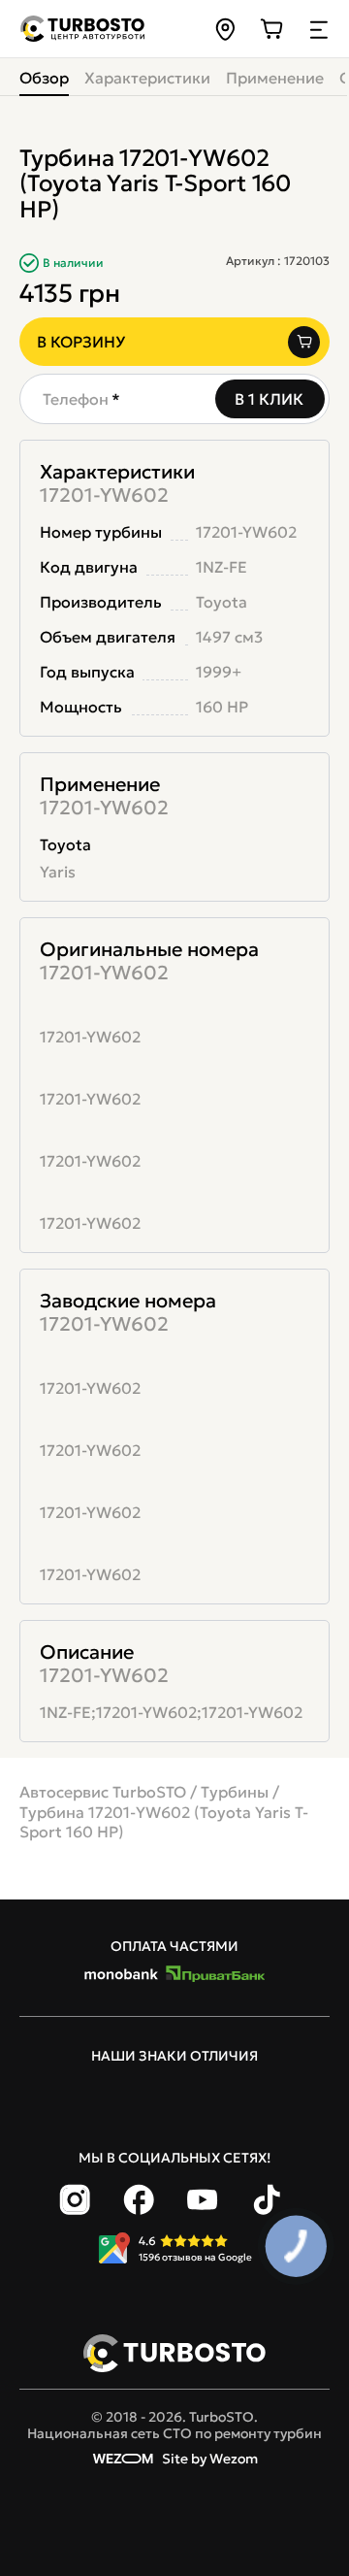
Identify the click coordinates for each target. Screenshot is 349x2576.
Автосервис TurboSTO (103, 1792)
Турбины (235, 1792)
